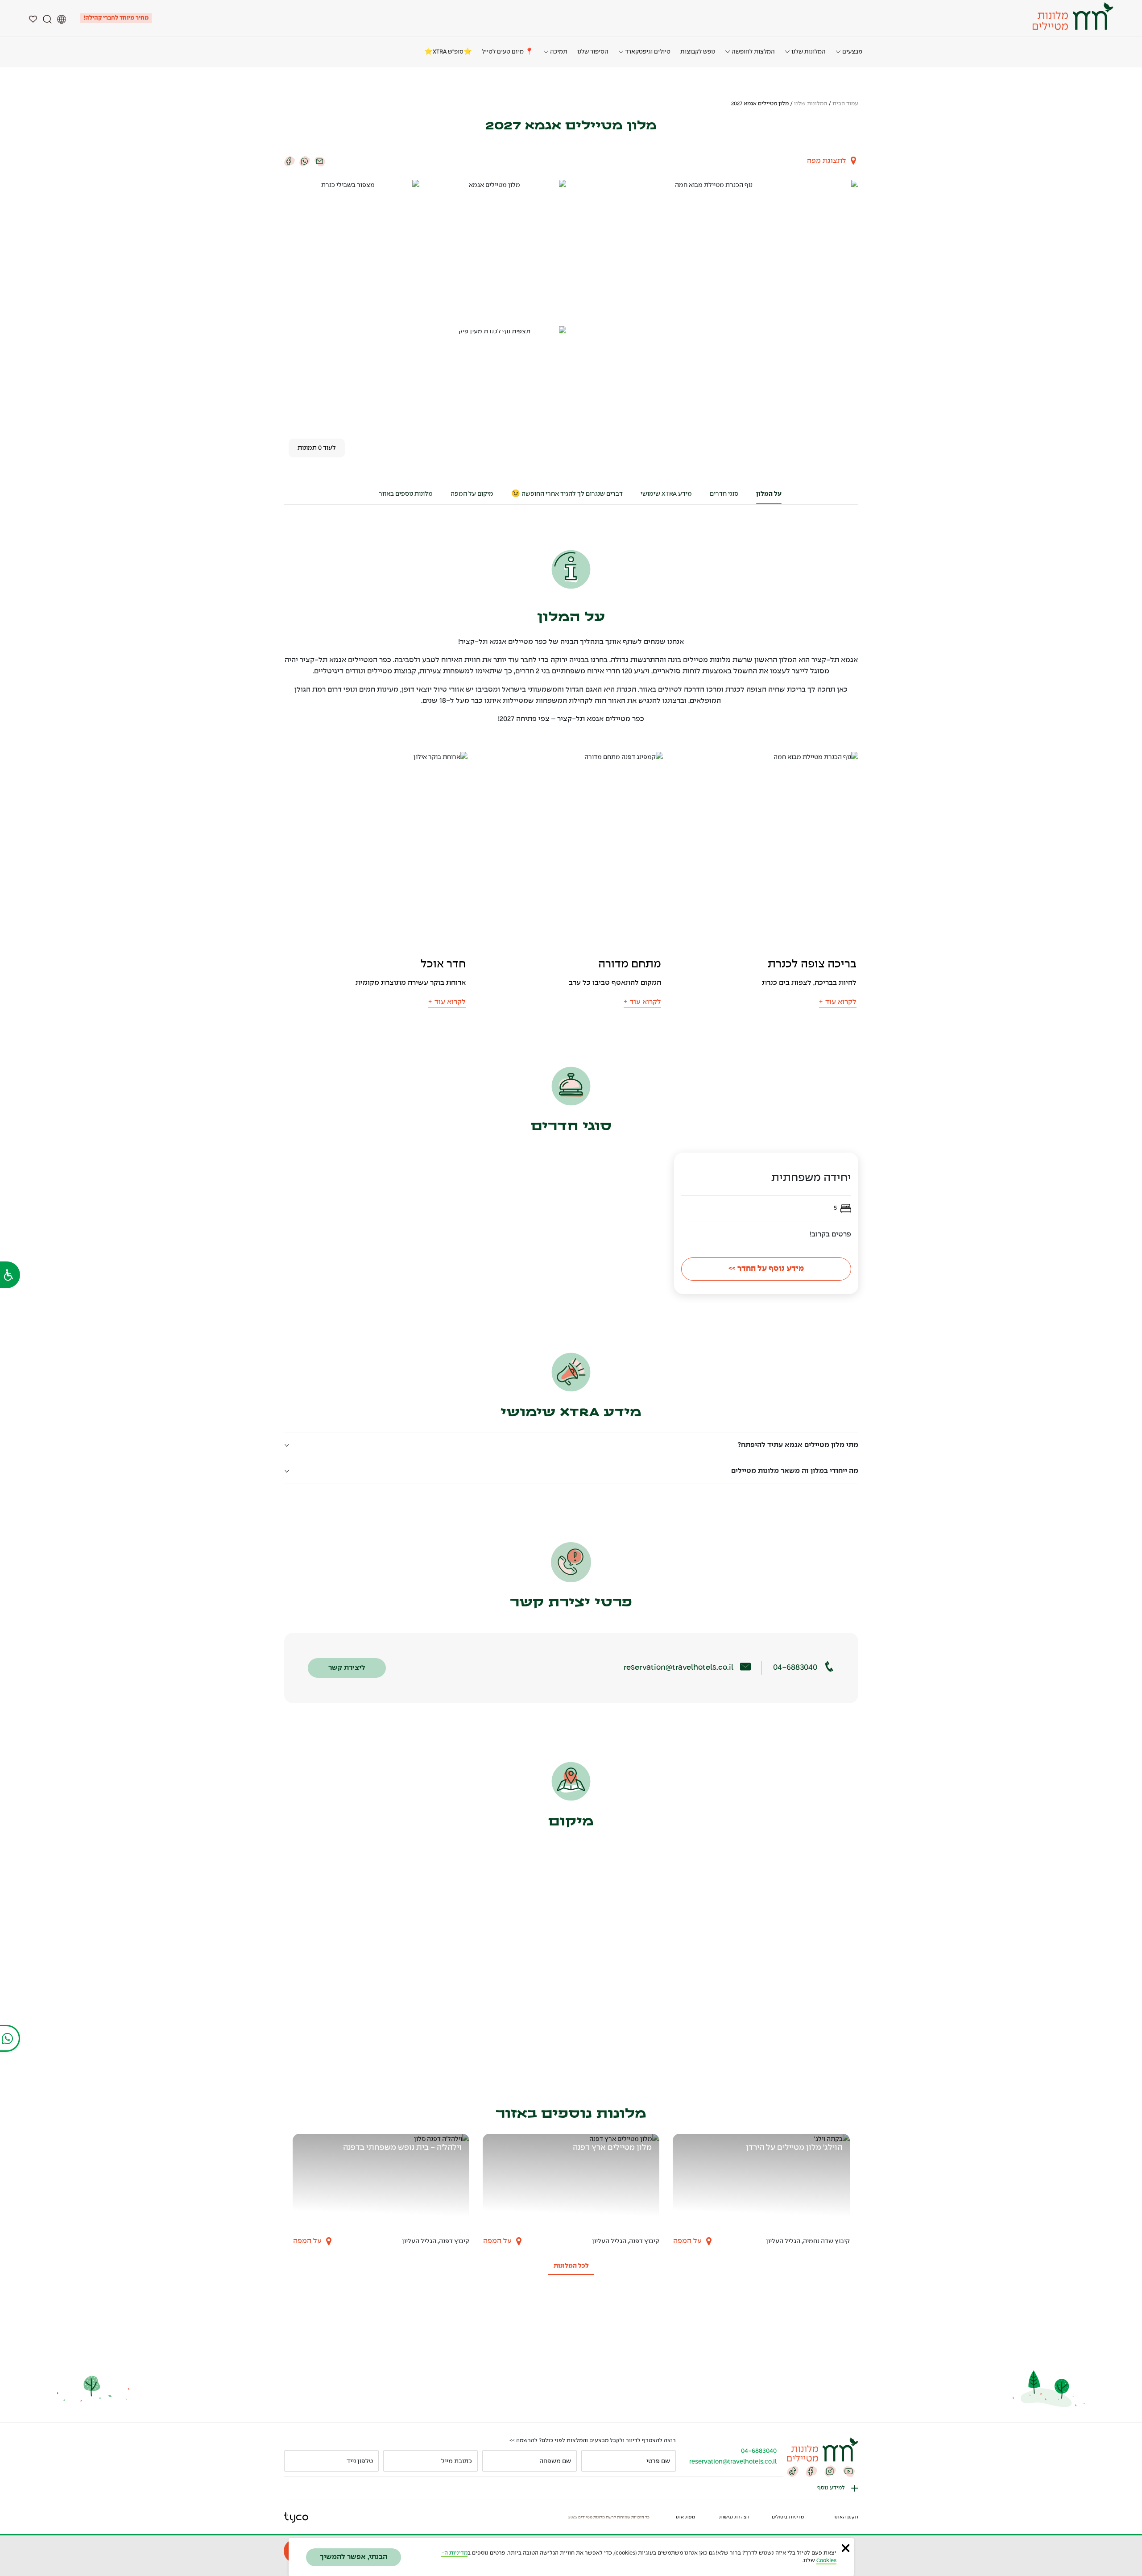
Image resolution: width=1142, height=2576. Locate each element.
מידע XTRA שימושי (666, 494)
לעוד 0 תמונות (317, 448)
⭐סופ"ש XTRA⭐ (448, 52)
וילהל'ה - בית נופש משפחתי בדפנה (402, 2148)
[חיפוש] (47, 18)
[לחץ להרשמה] (295, 2461)
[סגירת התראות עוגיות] (846, 2548)
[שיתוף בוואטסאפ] (305, 161)
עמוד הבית (845, 104)
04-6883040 (795, 1668)
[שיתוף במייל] (320, 161)
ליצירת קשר (347, 1668)
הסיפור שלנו (593, 52)
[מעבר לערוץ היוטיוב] (849, 2471)
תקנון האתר (846, 2517)
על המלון (769, 494)
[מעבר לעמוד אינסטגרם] (830, 2471)
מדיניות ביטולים (788, 2517)
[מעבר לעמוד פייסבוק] (811, 2471)
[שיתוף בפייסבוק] (290, 161)
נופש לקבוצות (698, 52)
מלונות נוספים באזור (406, 494)
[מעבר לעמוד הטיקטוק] (793, 2471)
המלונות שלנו (811, 104)
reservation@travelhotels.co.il (679, 1668)
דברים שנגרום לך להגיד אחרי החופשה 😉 (567, 494)
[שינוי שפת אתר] (62, 18)
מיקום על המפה (472, 494)
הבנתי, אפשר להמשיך (354, 2557)
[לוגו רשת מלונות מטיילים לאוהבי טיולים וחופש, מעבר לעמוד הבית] (1072, 16)
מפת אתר (685, 2517)
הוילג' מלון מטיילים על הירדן (794, 2148)
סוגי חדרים (724, 494)
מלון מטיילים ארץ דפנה (612, 2148)
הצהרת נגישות (734, 2517)
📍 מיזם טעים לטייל (508, 52)
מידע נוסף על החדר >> (766, 1269)
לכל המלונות (571, 2266)
